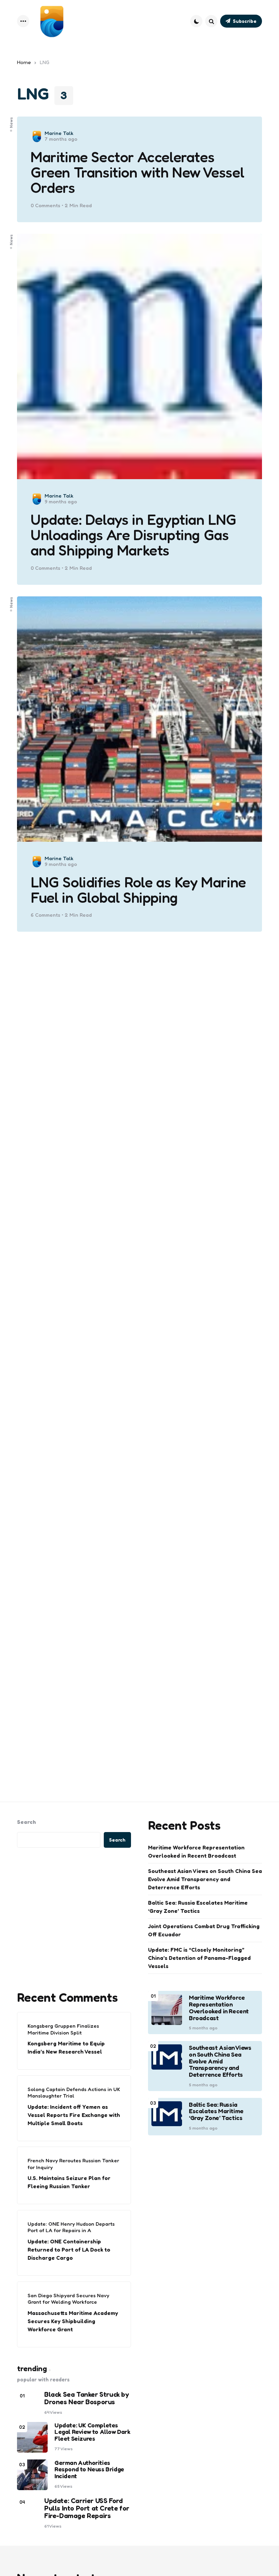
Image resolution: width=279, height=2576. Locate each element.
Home (24, 62)
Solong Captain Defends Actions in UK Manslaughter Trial (74, 2093)
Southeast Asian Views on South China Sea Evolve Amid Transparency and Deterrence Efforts (205, 1879)
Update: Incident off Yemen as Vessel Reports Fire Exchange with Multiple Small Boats (74, 2115)
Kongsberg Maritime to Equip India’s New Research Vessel (66, 2047)
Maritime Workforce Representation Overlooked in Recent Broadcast (196, 1851)
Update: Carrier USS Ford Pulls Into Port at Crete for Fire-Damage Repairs (87, 2508)
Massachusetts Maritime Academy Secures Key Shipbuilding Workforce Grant (73, 2321)
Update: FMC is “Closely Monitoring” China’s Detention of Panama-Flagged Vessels (199, 1958)
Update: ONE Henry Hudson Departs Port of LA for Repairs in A (71, 2227)
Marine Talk (59, 133)
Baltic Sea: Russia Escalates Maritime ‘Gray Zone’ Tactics (198, 1907)
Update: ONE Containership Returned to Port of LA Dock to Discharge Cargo (69, 2250)
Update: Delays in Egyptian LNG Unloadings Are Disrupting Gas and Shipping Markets (134, 535)
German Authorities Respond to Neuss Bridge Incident (89, 2470)
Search (27, 1822)
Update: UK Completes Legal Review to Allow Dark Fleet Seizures (92, 2432)
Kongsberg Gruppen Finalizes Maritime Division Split (63, 2029)
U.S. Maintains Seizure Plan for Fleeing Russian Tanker (69, 2182)
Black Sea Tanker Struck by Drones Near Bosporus (87, 2398)
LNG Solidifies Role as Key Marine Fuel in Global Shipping (138, 890)
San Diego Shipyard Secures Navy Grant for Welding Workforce (68, 2299)
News (11, 122)
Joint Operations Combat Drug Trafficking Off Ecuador (204, 1930)
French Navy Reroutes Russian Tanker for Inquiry (73, 2164)
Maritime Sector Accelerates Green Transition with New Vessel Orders (137, 172)
